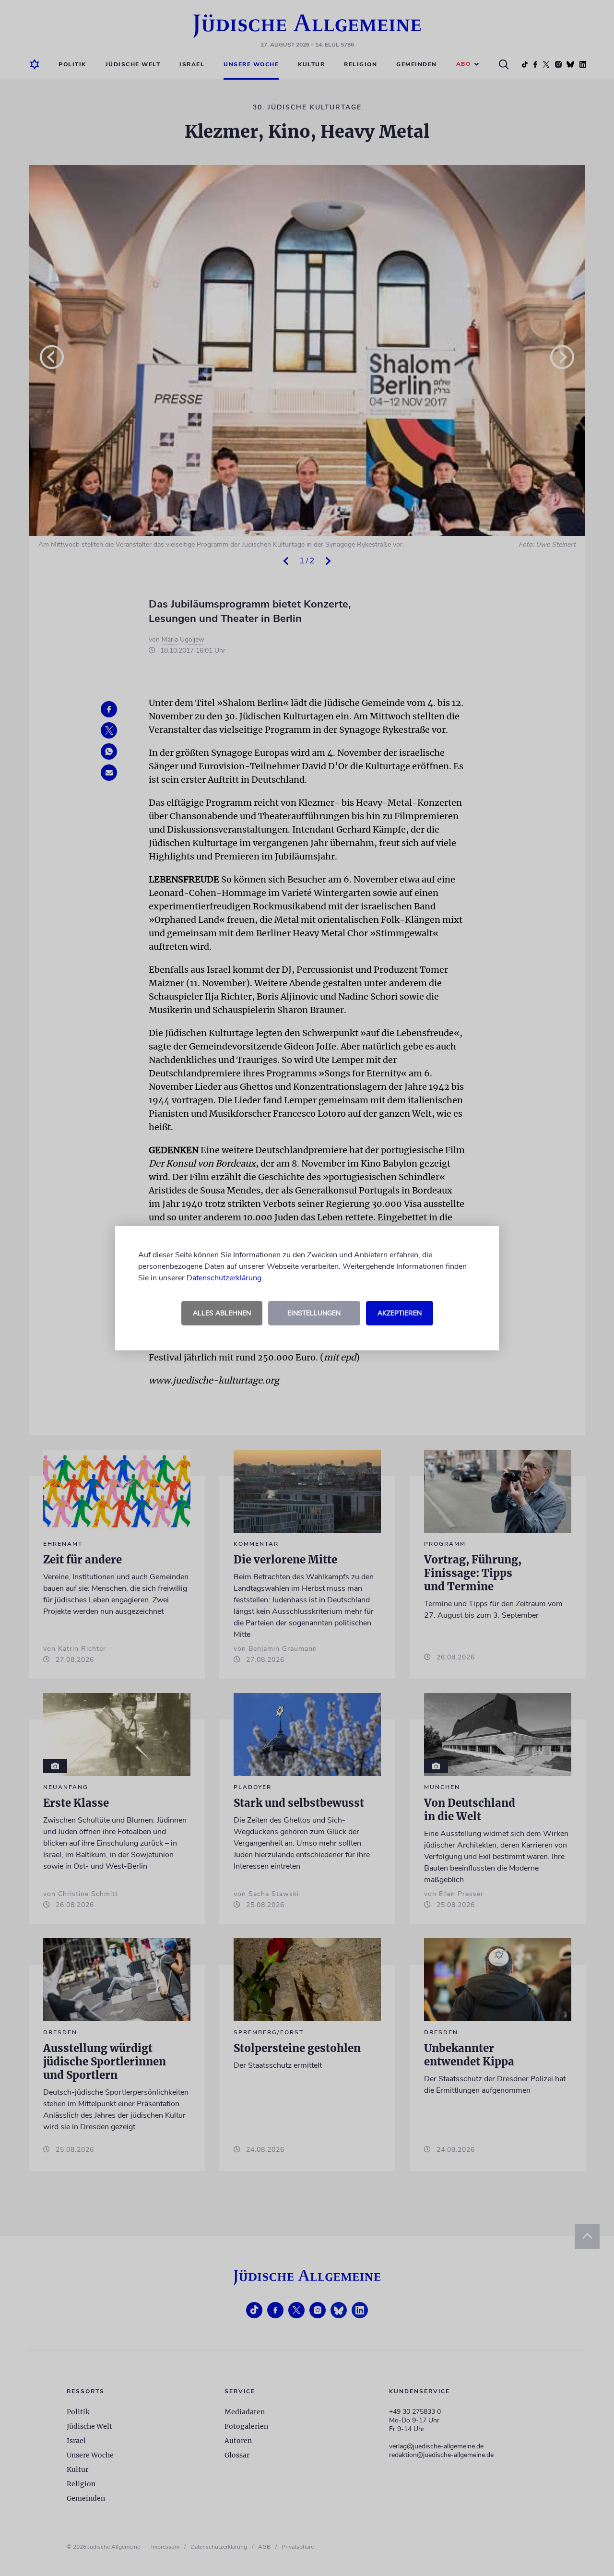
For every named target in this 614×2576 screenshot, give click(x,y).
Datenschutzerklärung (224, 1278)
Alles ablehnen (222, 1313)
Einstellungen (314, 1313)
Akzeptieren (400, 1313)
